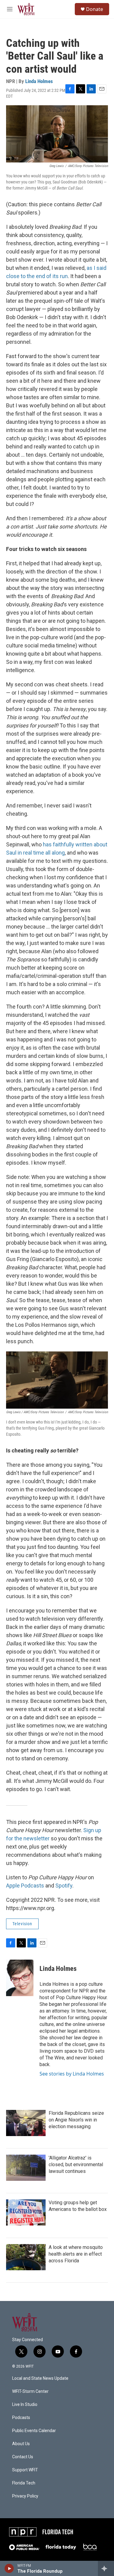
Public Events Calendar (34, 2431)
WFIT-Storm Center (30, 2391)
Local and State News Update (40, 2378)
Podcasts (21, 2418)
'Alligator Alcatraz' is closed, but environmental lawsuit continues (76, 2165)
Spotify (64, 1886)
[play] (9, 2568)
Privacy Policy (25, 2496)
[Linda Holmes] (20, 1978)
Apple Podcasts (25, 1886)
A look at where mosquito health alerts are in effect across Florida (76, 2254)
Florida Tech (24, 2483)
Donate (95, 9)
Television (22, 1924)
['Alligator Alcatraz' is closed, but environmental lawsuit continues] (26, 2168)
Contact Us (23, 2457)
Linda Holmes (39, 81)
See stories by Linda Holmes (72, 2074)
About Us (21, 2444)
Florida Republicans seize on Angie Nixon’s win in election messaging (76, 2120)
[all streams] (106, 2568)
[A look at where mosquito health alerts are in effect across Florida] (26, 2257)
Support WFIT (25, 2470)
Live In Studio (25, 2405)
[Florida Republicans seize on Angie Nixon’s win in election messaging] (26, 2123)
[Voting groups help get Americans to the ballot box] (26, 2212)
